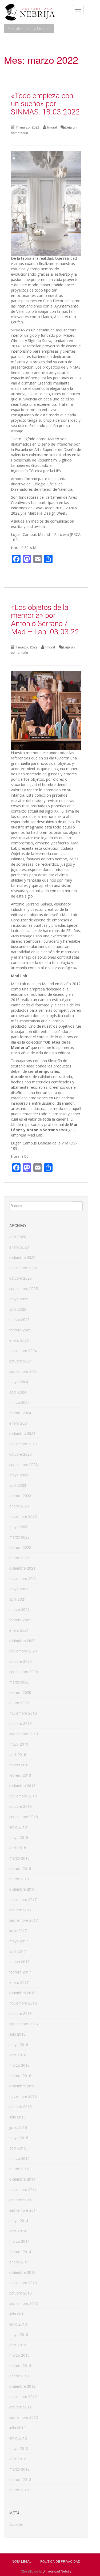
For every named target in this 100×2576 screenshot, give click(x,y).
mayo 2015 (19, 2138)
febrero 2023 (20, 1496)
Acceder (16, 2524)
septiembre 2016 (24, 2024)
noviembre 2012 (23, 2396)
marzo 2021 (19, 1609)
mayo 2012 (19, 2448)
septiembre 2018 (24, 1817)
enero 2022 (19, 1558)
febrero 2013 (20, 2365)
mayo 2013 (19, 2334)
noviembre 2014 (23, 2189)
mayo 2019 (19, 1744)
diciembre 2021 (22, 1568)
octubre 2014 (21, 2200)
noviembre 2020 (23, 1651)
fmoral (52, 127)
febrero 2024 (20, 1413)
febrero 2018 (20, 1868)
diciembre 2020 (22, 1641)
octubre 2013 (21, 2293)
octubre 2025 (21, 1278)
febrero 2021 (20, 1620)
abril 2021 (18, 1599)
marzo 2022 (19, 1537)
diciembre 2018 (22, 1785)
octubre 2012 (21, 2407)
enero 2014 (19, 2262)
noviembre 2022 (23, 1516)
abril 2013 (18, 2345)
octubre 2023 (21, 1454)
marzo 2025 (19, 1319)
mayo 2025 (19, 1299)
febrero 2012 (20, 2479)
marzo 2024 (19, 1402)
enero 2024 (19, 1423)
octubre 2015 (21, 2107)
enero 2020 (19, 1703)
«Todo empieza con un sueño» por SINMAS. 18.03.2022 (45, 104)
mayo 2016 (19, 2044)
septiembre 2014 (24, 2210)
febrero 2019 (20, 1775)
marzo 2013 (19, 2355)
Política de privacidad (60, 2561)
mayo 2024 (19, 1382)
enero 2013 (19, 2376)
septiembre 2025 (24, 1288)
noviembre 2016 (23, 2003)
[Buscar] (77, 1206)
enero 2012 (19, 2490)
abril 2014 (18, 2231)
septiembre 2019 (24, 1734)
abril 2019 (18, 1754)
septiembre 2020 (24, 1672)
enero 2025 (19, 1340)
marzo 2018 (19, 1858)
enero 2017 (19, 1982)
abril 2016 (18, 2055)
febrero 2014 (20, 2252)
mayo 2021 (19, 1589)
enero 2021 (19, 1630)
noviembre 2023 (23, 1444)
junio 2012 (18, 2438)
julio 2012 (17, 2428)
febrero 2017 (20, 1972)
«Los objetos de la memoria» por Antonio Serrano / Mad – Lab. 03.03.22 (45, 620)
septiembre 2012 (24, 2417)
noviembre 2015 (23, 2096)
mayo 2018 (19, 1837)
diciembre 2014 (22, 2179)
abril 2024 (18, 1392)
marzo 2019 (19, 1765)
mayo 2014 (19, 2220)
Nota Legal (22, 2561)
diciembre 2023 (22, 1433)
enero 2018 (19, 1879)
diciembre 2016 (22, 1993)
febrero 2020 (20, 1692)
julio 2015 (17, 2117)
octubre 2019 (21, 1723)
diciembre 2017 (22, 1889)
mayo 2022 (19, 1527)
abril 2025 (18, 1309)
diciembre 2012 (22, 2386)
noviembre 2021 (23, 1578)
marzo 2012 (19, 2469)
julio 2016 (17, 2034)
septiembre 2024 (24, 1371)
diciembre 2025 (22, 1257)
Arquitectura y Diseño (29, 29)
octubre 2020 (21, 1661)
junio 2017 (18, 1930)
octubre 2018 (21, 1806)
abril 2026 (18, 1237)
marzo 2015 (19, 2158)
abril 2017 (18, 1951)
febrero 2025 (20, 1330)
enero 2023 (19, 1506)
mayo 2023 (19, 1475)
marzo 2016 (19, 2065)
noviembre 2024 (23, 1351)
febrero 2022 (20, 1547)
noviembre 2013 (23, 2283)
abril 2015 (18, 2148)
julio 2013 (17, 2314)
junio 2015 (18, 2127)
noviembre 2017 (23, 1899)
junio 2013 (18, 2324)
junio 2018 (18, 1827)
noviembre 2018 (23, 1796)
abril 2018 (18, 1848)
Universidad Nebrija (57, 2571)
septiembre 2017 (24, 1920)
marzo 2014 (19, 2241)
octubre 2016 (21, 2013)
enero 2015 (19, 2169)
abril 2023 (18, 1485)
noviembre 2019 (23, 1713)
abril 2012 (18, 2459)
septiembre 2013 (24, 2303)
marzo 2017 (19, 1962)
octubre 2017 (21, 1910)
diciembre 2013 (22, 2272)
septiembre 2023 (24, 1464)
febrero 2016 (20, 2075)
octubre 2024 (21, 1361)
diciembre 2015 (22, 2086)
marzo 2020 (19, 1682)
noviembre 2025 (23, 1268)
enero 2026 (19, 1247)
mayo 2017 (19, 1941)
